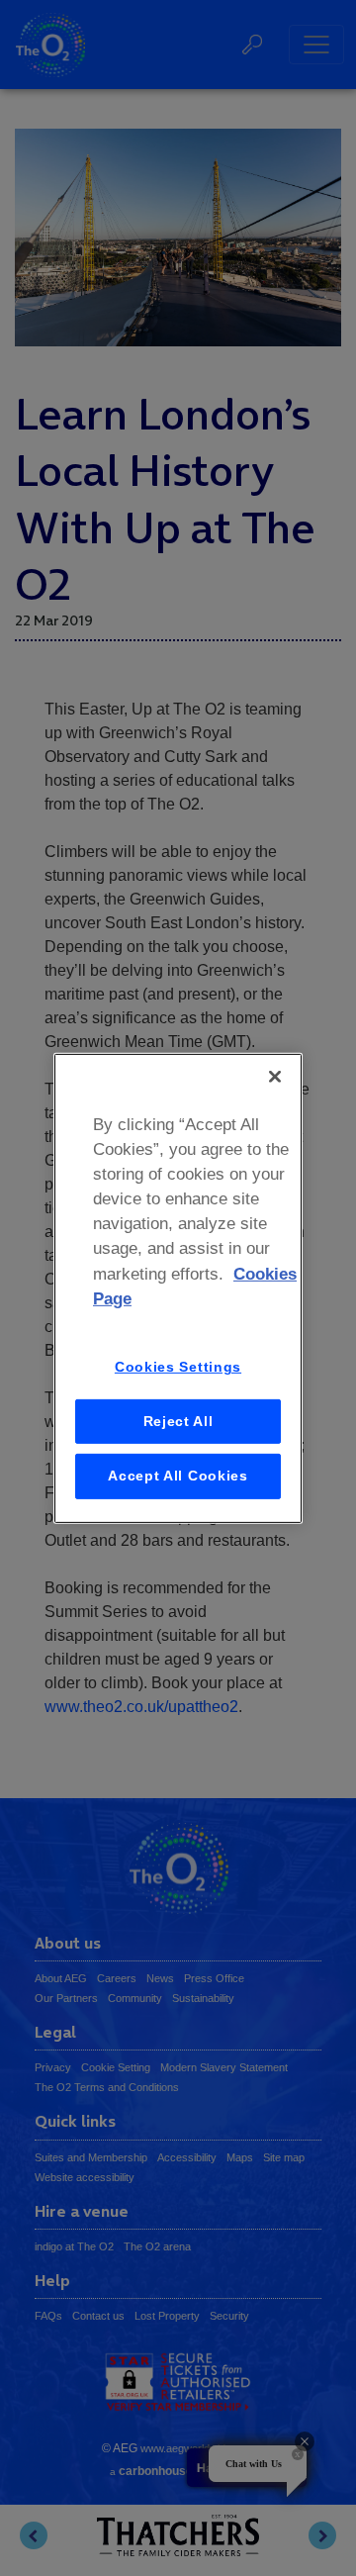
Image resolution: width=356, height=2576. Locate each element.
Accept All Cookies (178, 1476)
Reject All (178, 1420)
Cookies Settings (178, 1367)
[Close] (275, 1076)
